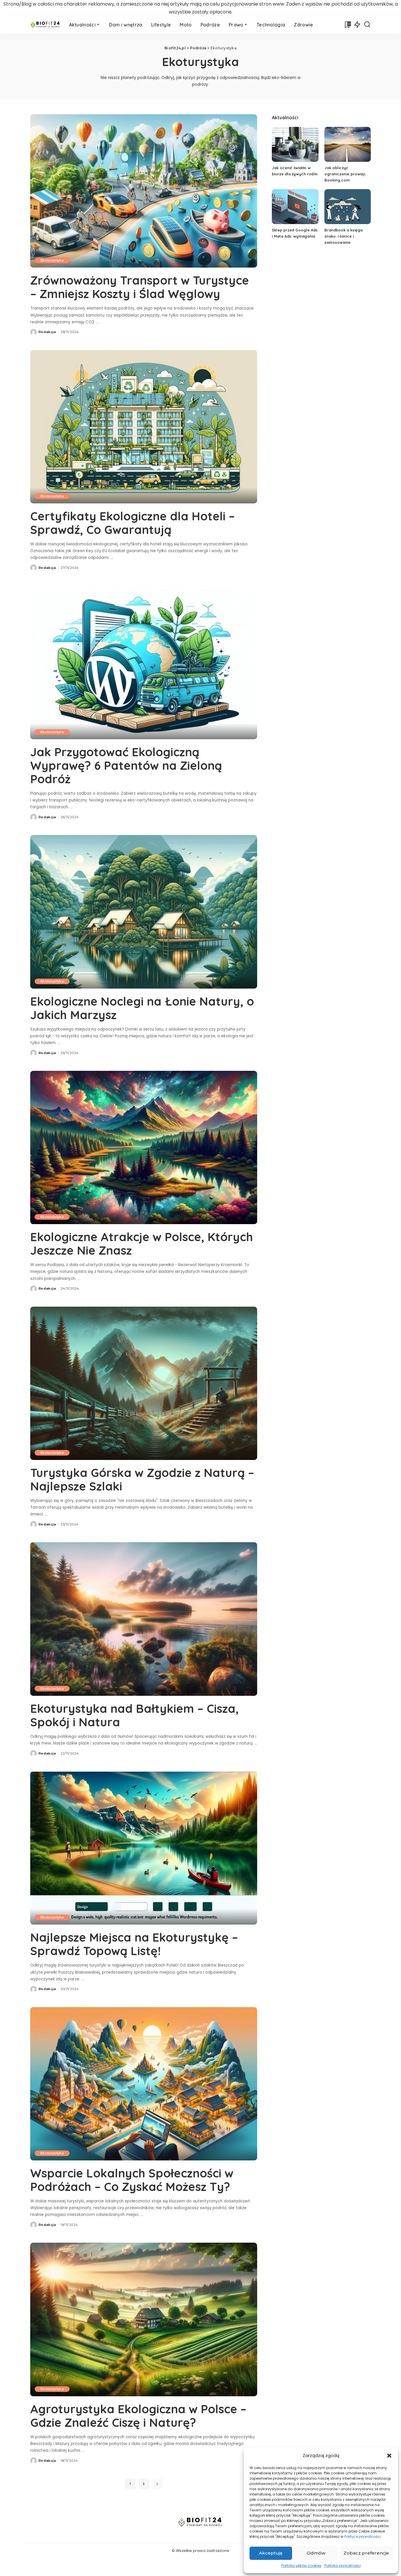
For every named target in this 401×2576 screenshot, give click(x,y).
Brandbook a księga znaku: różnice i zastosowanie (343, 236)
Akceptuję (271, 2553)
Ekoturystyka (52, 260)
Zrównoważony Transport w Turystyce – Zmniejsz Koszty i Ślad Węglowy (140, 287)
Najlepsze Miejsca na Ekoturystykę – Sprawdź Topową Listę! (134, 1944)
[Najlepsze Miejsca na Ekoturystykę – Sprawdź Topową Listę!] (144, 1848)
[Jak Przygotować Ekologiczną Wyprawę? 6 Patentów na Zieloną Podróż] (144, 662)
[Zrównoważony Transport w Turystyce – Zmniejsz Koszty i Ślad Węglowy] (144, 191)
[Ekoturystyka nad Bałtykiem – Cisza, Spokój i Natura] (144, 1619)
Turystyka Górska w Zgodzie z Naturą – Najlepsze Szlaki (142, 1479)
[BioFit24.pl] (45, 25)
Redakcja (47, 332)
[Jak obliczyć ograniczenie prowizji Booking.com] (348, 144)
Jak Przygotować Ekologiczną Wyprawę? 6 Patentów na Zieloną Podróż (126, 765)
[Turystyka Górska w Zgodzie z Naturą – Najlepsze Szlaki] (144, 1383)
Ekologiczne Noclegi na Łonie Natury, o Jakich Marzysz (142, 1008)
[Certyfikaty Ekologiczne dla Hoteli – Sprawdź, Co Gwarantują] (144, 427)
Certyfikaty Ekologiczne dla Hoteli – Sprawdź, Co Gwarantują (133, 523)
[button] (389, 2456)
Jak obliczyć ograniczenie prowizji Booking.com (345, 174)
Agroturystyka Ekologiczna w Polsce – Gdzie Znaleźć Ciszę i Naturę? (138, 2416)
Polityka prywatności (343, 2566)
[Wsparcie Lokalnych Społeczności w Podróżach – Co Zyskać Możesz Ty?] (144, 2084)
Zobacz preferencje (366, 2553)
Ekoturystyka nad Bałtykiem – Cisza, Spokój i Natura (134, 1715)
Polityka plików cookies (301, 2566)
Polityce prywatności (363, 2536)
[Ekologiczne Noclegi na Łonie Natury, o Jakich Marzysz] (144, 912)
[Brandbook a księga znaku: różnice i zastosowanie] (348, 207)
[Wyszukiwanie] (367, 25)
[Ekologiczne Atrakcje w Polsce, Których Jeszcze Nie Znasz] (144, 1147)
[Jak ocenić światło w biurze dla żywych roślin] (295, 144)
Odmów (316, 2553)
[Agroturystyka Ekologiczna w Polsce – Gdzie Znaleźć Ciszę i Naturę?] (144, 2319)
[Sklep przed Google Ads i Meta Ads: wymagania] (295, 207)
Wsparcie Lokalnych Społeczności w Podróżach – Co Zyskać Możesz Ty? (132, 2180)
